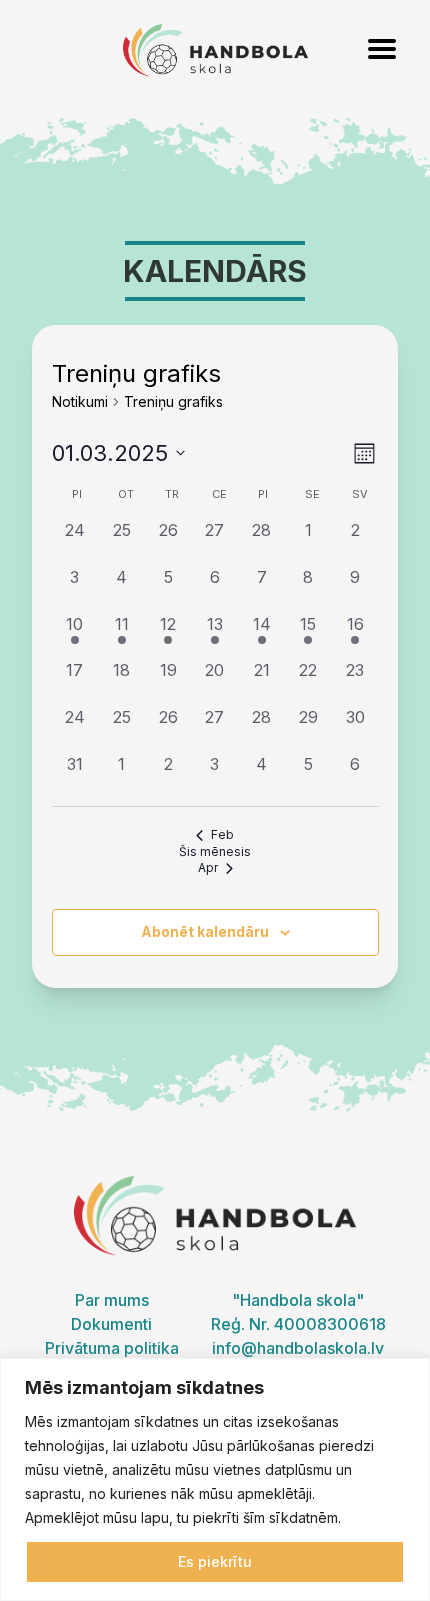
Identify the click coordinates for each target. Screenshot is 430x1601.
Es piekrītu (215, 1561)
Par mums (112, 1300)
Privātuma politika (112, 1348)
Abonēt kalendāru (205, 931)
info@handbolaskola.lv (298, 1348)
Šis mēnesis (215, 851)
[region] (215, 1479)
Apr (208, 867)
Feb (222, 834)
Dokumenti (111, 1324)
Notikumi (80, 401)
